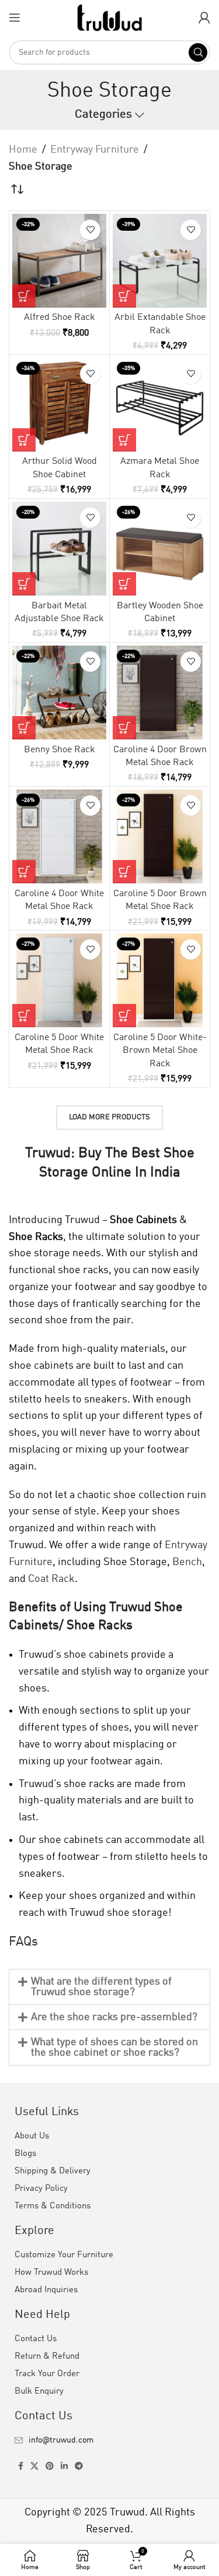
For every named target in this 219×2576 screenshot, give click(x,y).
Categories (103, 115)
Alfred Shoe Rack (60, 318)
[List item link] (109, 2440)
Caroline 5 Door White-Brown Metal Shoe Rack (160, 1051)
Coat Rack (51, 1579)
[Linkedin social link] (64, 2466)
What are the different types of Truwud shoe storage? (101, 1987)
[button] (24, 296)
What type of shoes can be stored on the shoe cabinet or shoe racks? (114, 2048)
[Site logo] (109, 17)
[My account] (204, 17)
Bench (187, 1562)
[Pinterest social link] (50, 2466)
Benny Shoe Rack (60, 750)
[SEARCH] (198, 52)
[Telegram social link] (79, 2466)
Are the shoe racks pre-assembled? (114, 2017)
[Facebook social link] (21, 2466)
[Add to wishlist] (90, 230)
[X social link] (34, 2466)
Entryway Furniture (95, 150)
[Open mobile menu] (15, 17)
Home (23, 150)
